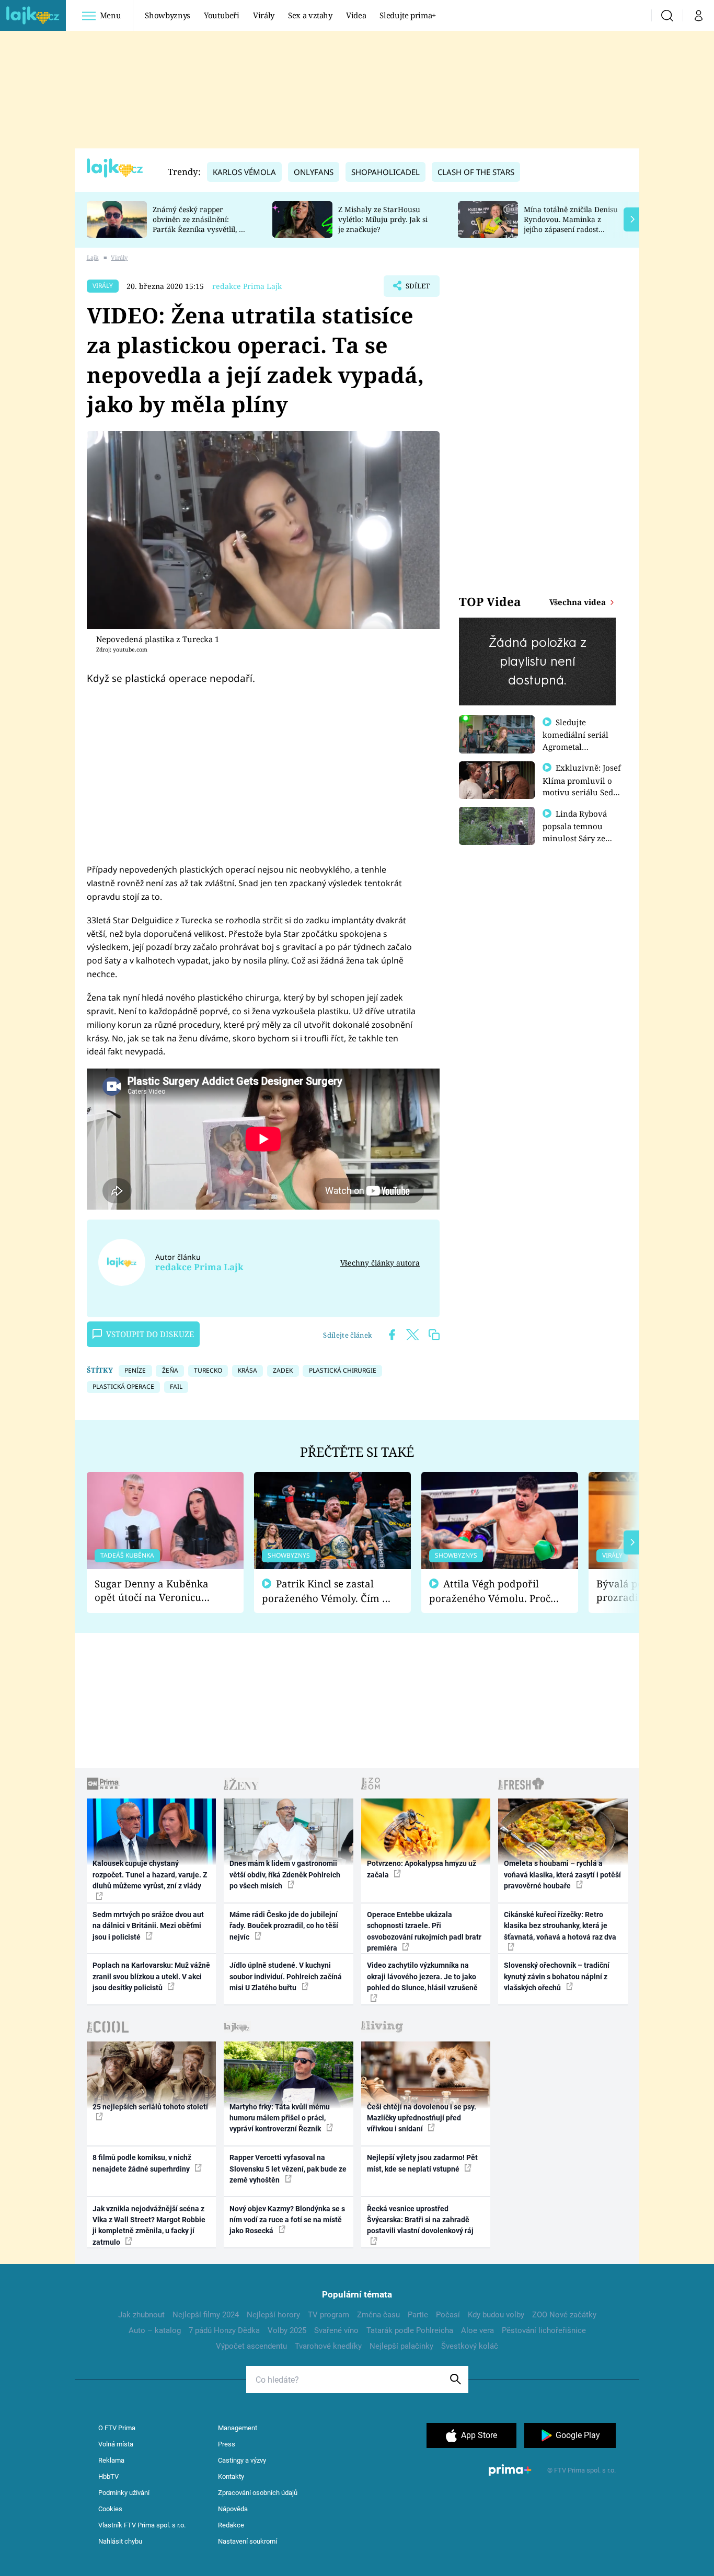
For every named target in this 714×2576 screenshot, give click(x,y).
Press (227, 2444)
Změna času (378, 2315)
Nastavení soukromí (247, 2541)
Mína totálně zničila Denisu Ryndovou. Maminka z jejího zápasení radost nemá (571, 224)
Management (238, 2428)
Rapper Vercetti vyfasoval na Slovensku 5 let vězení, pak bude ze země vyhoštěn (288, 2169)
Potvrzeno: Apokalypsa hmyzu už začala (422, 1869)
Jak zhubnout (141, 2315)
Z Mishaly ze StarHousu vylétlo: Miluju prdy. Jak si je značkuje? (383, 219)
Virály (264, 15)
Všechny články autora (380, 1263)
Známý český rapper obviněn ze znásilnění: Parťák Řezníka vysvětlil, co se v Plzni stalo (200, 224)
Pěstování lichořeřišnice (544, 2330)
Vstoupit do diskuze (150, 1334)
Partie (418, 2315)
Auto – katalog (155, 2330)
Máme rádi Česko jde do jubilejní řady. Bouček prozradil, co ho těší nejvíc (284, 1926)
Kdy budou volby (496, 2315)
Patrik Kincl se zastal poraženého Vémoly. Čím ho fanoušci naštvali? (328, 1591)
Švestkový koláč (470, 2346)
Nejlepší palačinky (401, 2346)
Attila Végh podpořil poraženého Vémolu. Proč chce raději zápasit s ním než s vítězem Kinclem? (490, 1591)
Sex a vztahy (310, 15)
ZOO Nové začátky (564, 2315)
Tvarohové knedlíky (328, 2346)
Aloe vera (477, 2330)
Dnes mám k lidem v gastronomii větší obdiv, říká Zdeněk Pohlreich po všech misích (285, 1875)
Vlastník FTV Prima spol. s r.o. (142, 2525)
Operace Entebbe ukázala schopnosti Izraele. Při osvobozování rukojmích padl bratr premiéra (424, 1931)
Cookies (110, 2509)
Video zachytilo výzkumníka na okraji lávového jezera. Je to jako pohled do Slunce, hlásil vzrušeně (422, 1976)
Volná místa (116, 2444)
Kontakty (231, 2476)
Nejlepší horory (273, 2315)
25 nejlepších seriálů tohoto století (150, 2107)
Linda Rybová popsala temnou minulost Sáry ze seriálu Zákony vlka (580, 832)
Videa (356, 15)
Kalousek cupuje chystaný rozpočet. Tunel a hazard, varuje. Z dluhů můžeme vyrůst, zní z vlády (150, 1875)
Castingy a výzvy (242, 2460)
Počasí (448, 2315)
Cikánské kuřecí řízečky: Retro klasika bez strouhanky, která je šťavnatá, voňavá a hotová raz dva (560, 1926)
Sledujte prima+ (408, 15)
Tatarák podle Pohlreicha (410, 2330)
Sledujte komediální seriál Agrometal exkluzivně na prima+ (575, 746)
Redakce (231, 2525)
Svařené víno (336, 2330)
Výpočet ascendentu (251, 2346)
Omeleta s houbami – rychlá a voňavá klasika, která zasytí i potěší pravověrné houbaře (562, 1875)
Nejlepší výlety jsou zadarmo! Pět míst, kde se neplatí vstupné (422, 2163)
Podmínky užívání (124, 2493)
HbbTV (108, 2476)
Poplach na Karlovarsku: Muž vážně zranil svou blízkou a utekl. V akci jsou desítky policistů (151, 1976)
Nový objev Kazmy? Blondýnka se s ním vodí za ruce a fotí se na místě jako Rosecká (287, 2220)
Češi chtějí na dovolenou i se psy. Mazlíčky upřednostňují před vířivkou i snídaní (422, 2118)
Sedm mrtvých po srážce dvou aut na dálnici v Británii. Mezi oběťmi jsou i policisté (148, 1926)
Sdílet (417, 289)
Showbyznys (167, 15)
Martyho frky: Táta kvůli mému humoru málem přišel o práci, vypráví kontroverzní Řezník (280, 2118)
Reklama (111, 2460)
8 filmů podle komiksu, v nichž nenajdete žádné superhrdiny (142, 2163)
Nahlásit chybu (120, 2541)
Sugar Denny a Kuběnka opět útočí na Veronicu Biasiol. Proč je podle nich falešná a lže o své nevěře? (157, 1591)
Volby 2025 (287, 2330)
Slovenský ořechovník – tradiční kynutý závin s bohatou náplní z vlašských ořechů (557, 1976)
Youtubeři (222, 15)
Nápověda (233, 2509)
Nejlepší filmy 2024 (206, 2315)
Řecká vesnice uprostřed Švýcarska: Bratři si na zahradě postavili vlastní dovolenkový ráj (420, 2220)
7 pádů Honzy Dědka (224, 2330)
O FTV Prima (117, 2428)
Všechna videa (579, 602)
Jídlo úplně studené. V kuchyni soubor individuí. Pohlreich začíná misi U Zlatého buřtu (286, 1976)
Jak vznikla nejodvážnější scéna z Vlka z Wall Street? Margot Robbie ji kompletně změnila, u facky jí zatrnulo (149, 2225)
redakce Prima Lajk (247, 286)
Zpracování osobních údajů (258, 2493)
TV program (329, 2315)
